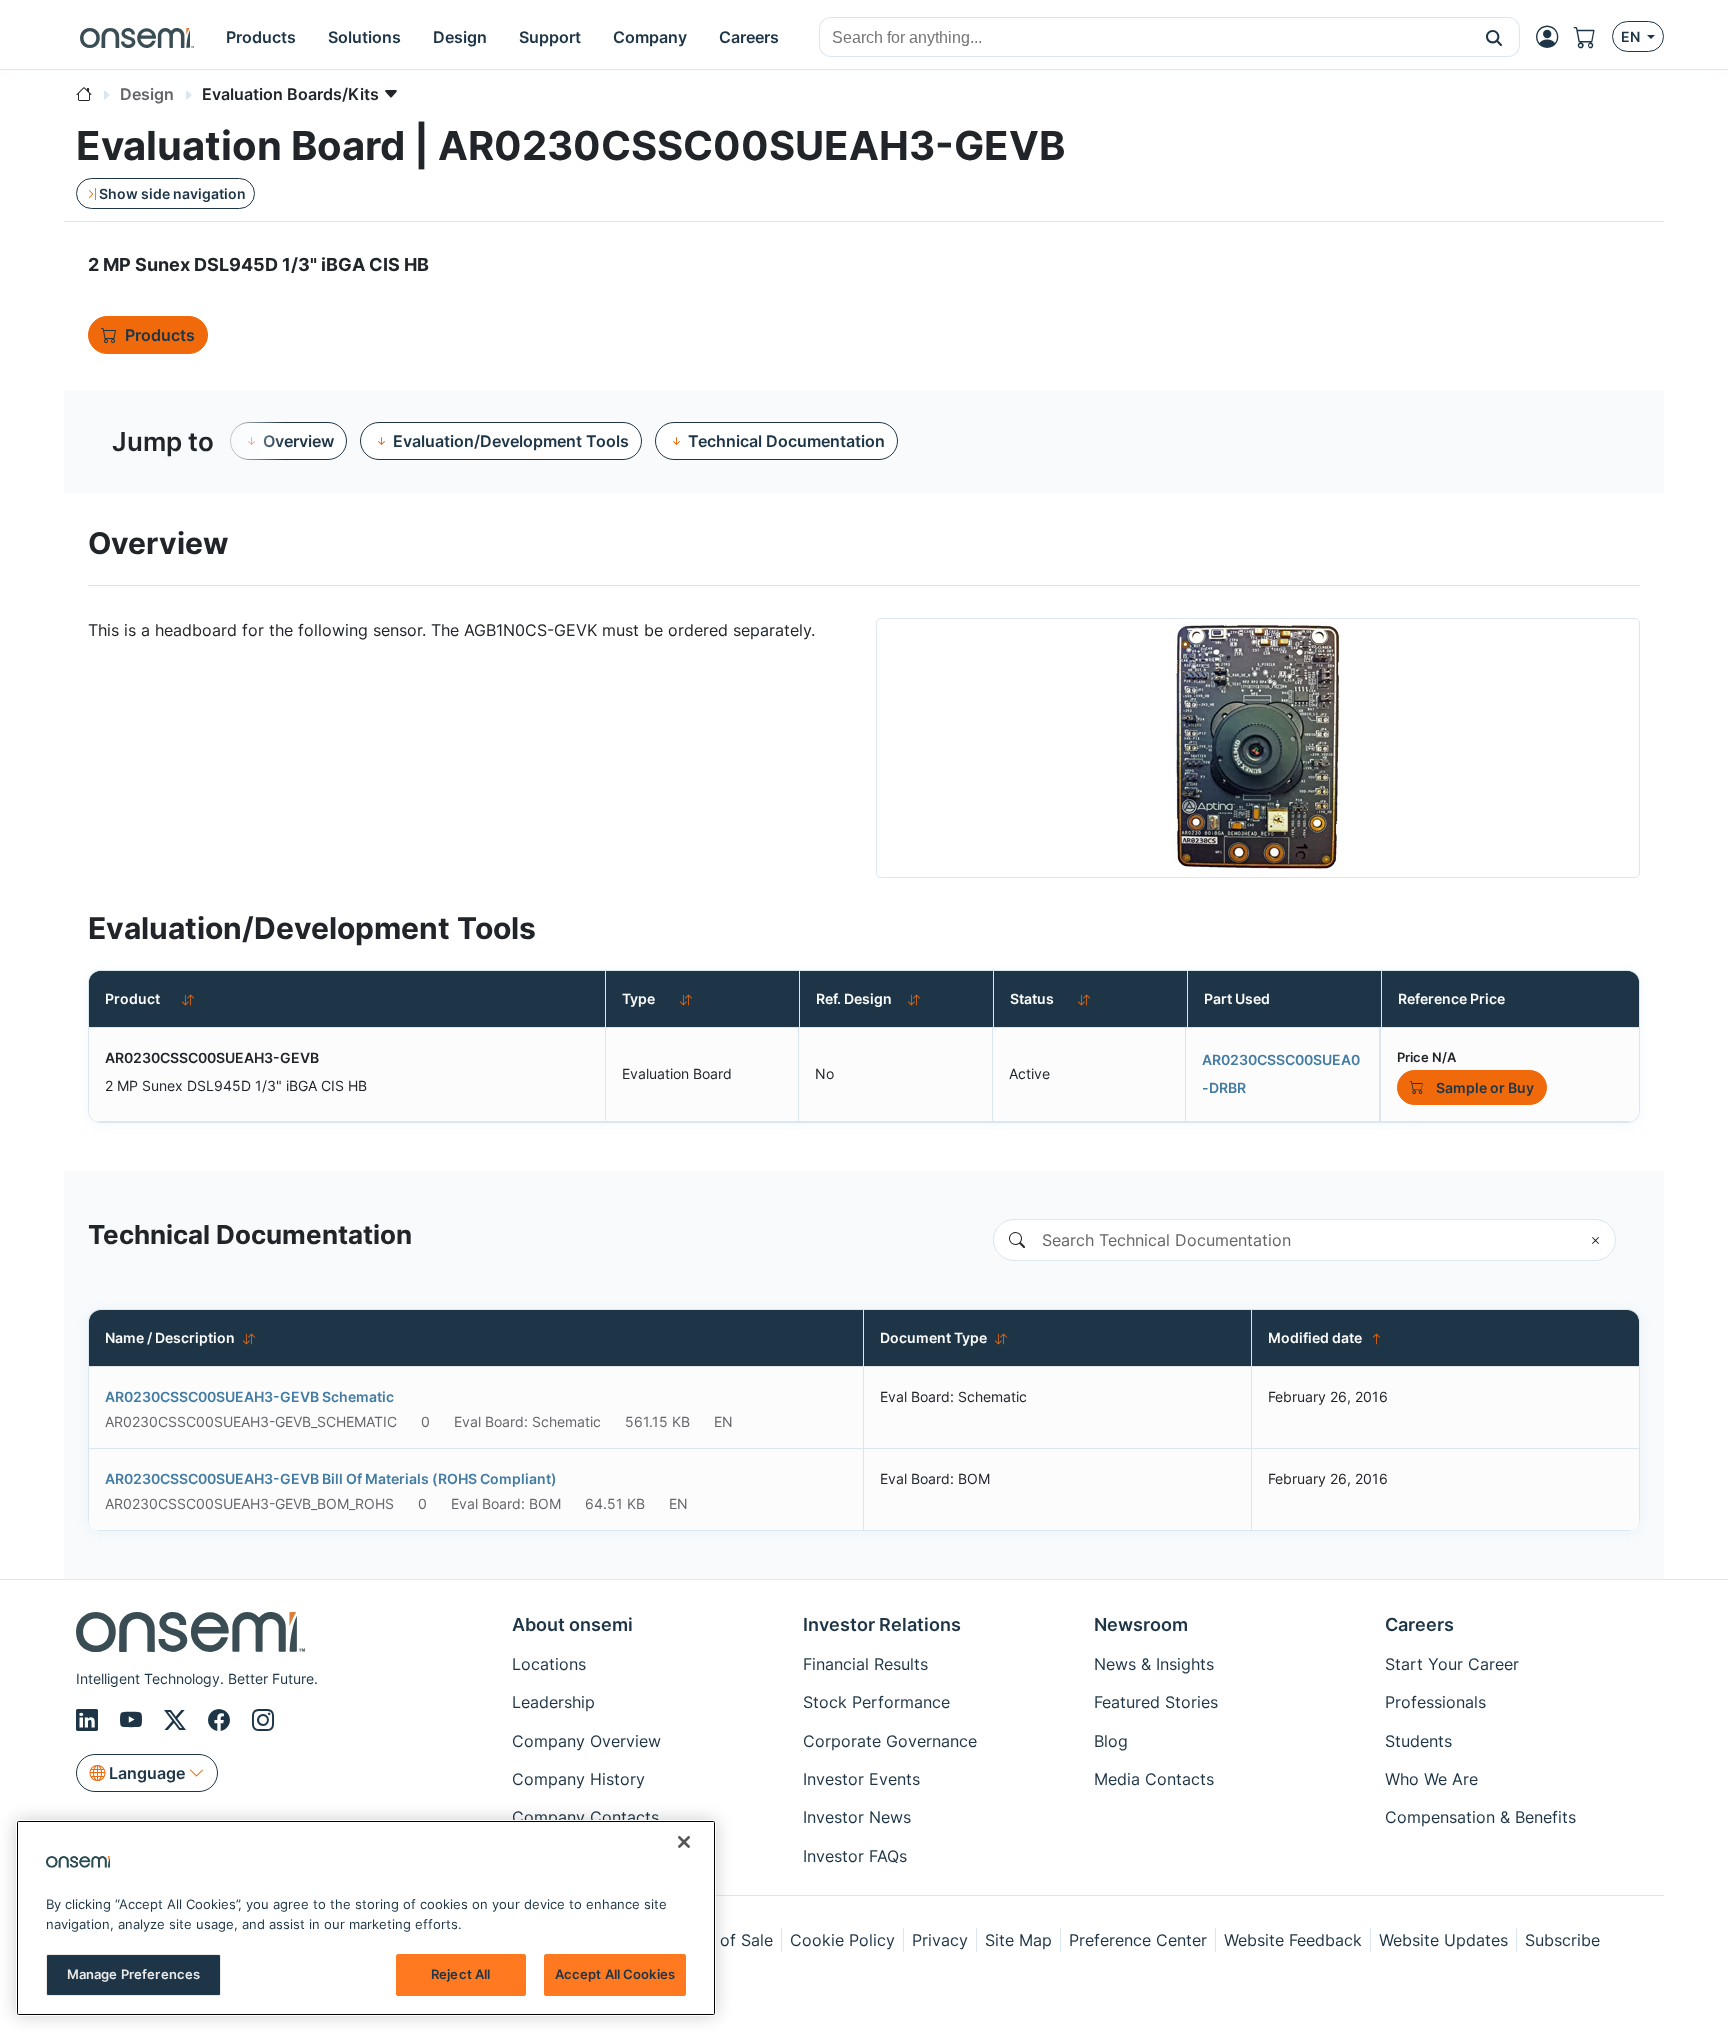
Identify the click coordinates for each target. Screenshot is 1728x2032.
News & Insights (1154, 1664)
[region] (366, 1918)
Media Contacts (1154, 1779)
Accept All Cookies (615, 1974)
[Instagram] (263, 1721)
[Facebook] (222, 1721)
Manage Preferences (133, 1974)
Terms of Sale (721, 1940)
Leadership (553, 1702)
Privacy (940, 1940)
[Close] (684, 1842)
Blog (1111, 1741)
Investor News (857, 1817)
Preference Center (1138, 1940)
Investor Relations (882, 1624)
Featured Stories (1156, 1702)
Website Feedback (1293, 1940)
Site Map (1018, 1940)
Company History (578, 1779)
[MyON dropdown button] (1553, 37)
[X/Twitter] (178, 1721)
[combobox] (1144, 38)
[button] (1494, 37)
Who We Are (1431, 1779)
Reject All (460, 1974)
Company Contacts (585, 1817)
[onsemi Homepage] (137, 37)
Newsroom (1141, 1624)
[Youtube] (134, 1721)
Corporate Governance (890, 1741)
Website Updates (1443, 1940)
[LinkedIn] (90, 1721)
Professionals (1435, 1702)
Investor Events (861, 1779)
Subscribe (1562, 1940)
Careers (1419, 1624)
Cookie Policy (842, 1940)
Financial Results (865, 1664)
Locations (549, 1664)
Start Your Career (1452, 1664)
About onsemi (572, 1624)
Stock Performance (876, 1702)
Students (1418, 1741)
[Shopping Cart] (1593, 37)
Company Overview (586, 1741)
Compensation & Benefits (1480, 1817)
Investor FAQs (855, 1856)
